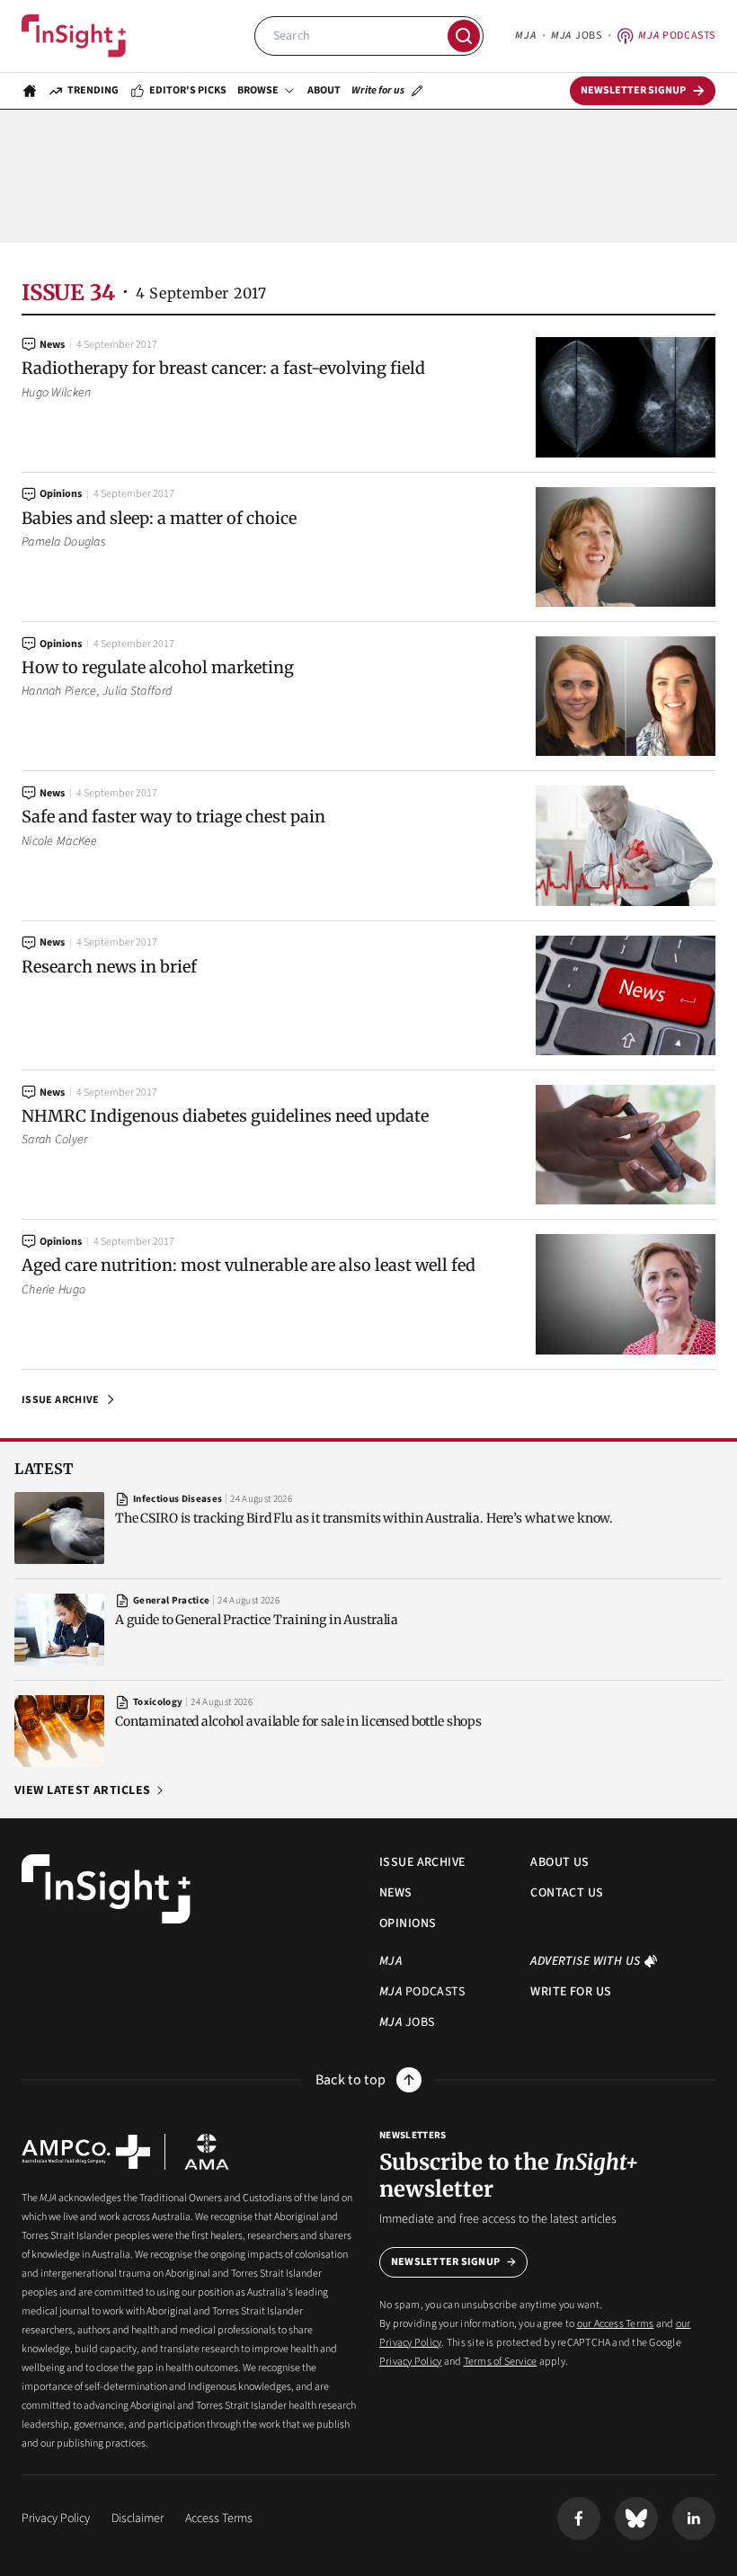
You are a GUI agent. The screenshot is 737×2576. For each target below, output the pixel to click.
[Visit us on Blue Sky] (636, 2518)
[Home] (74, 36)
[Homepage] (30, 91)
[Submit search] (464, 36)
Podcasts (677, 36)
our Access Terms (616, 2324)
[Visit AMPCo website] (86, 2152)
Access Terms (219, 2518)
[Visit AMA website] (207, 2152)
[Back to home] (106, 1889)
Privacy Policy (410, 2362)
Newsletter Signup (445, 2262)
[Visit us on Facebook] (579, 2518)
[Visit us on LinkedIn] (694, 2518)
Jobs (576, 36)
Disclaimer (138, 2518)
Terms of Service (501, 2362)
